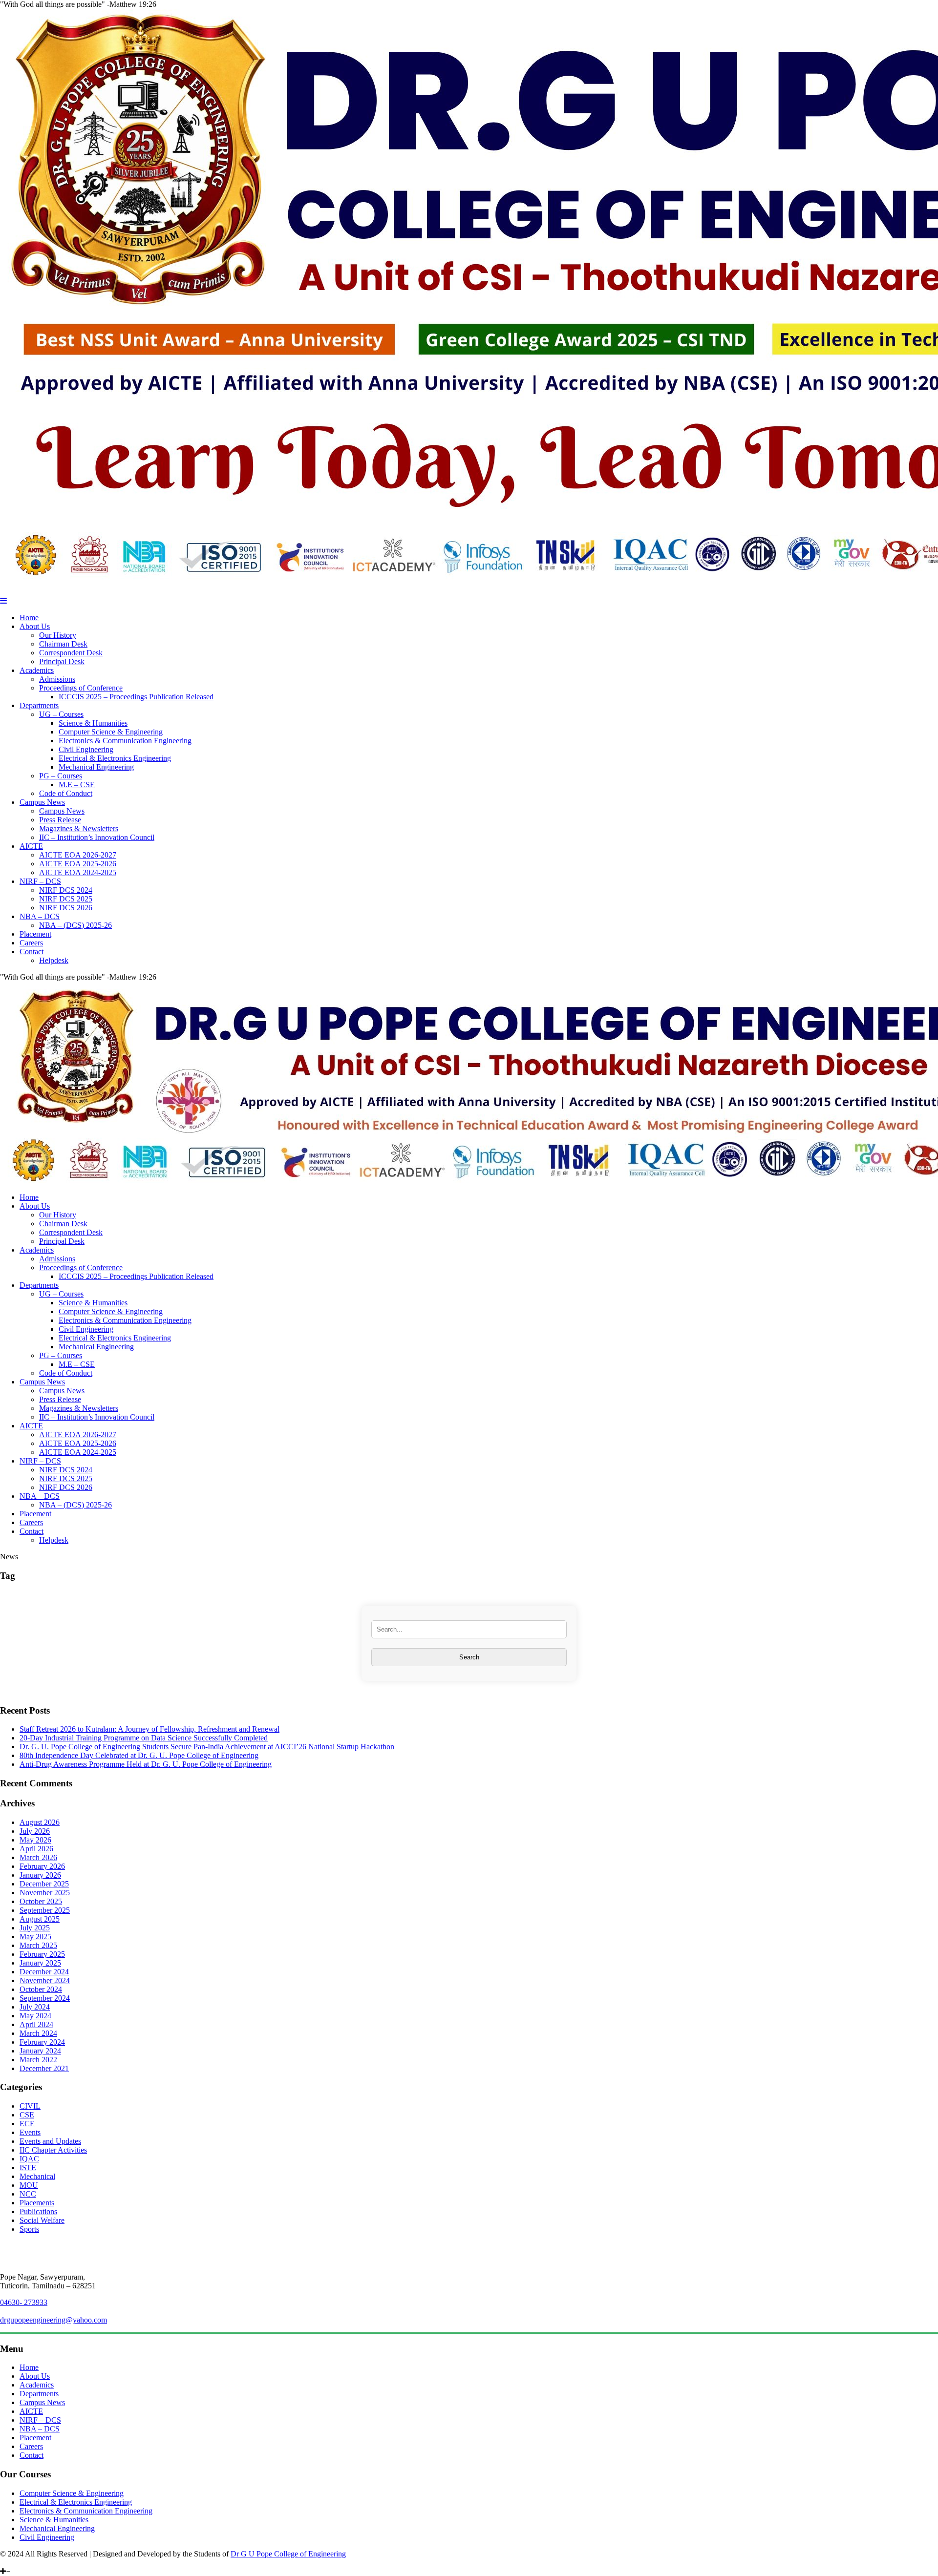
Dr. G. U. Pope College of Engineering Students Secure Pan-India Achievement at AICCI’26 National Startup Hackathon (207, 1747)
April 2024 (36, 2024)
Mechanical (37, 2176)
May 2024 (35, 2016)
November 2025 (45, 1893)
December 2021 (44, 2068)
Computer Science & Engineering (111, 732)
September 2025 (45, 1910)
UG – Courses (61, 714)
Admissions (57, 679)
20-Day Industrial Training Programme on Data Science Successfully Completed (144, 1738)
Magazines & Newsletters (79, 828)
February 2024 (42, 2042)
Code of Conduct (66, 793)
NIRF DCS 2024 (66, 890)
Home (29, 618)
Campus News (42, 802)
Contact (32, 952)
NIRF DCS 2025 (66, 899)
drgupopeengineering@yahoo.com (53, 2320)
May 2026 (35, 1840)
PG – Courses (61, 776)
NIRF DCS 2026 (66, 908)
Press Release (60, 820)
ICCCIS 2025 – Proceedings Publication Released (136, 697)
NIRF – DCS (40, 881)
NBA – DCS (40, 916)
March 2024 (38, 2033)
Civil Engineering (86, 749)
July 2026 (35, 1831)
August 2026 (40, 1822)
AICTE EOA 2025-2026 (78, 864)
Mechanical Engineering (96, 767)
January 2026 (40, 1875)
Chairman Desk (63, 644)
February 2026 (42, 1866)
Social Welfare (42, 2220)
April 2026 (36, 1849)
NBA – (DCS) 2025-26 (75, 925)
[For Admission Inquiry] (31, 2563)
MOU (29, 2185)
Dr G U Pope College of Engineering (288, 2554)
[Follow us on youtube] (18, 2563)
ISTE (28, 2168)
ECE (27, 2124)
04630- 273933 (24, 2302)
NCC (28, 2194)
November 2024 (45, 1980)
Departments (39, 705)
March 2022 (38, 2060)
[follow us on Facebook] (25, 2563)
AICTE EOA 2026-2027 (78, 855)
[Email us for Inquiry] (46, 2563)
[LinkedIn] (3, 2563)
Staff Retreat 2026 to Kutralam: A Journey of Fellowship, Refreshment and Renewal (149, 1729)
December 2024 (44, 1972)
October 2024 (41, 1989)
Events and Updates (50, 2141)
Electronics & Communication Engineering (125, 741)
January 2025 (40, 1963)
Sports (29, 2229)
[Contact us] (38, 2563)
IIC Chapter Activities (53, 2150)
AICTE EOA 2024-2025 (78, 872)
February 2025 (42, 1954)
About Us (35, 626)
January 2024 (40, 2051)
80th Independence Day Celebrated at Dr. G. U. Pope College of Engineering (139, 1755)
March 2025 (38, 1945)
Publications (38, 2211)
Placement (35, 934)
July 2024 (35, 2007)
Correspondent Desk (71, 653)
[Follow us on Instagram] (10, 2563)
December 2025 (44, 1884)
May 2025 (35, 1937)
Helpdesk (54, 960)
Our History (58, 635)
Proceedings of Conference (81, 688)
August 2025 (40, 1919)
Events (30, 2132)
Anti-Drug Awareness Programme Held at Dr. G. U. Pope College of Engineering (146, 1764)
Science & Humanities (93, 723)
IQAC (29, 2159)
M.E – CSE (77, 785)
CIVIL (30, 2106)
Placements (37, 2203)
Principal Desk (62, 661)
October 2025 (41, 1901)
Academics (37, 670)
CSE (27, 2115)
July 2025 (35, 1928)
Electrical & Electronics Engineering (115, 758)
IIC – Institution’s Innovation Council (97, 837)
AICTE (31, 846)
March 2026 (38, 1857)
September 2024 (45, 1998)
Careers (31, 943)
